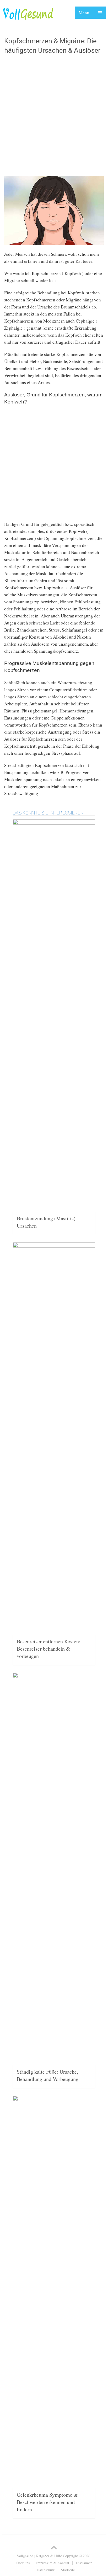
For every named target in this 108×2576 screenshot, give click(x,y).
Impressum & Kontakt (53, 2563)
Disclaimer (84, 2563)
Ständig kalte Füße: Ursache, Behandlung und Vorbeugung (48, 2075)
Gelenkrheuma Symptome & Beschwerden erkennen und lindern (47, 2502)
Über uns (23, 2563)
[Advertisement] (54, 117)
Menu (84, 13)
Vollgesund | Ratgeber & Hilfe (39, 2556)
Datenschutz (46, 2570)
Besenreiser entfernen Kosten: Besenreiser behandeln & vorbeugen (49, 1649)
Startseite (68, 2570)
